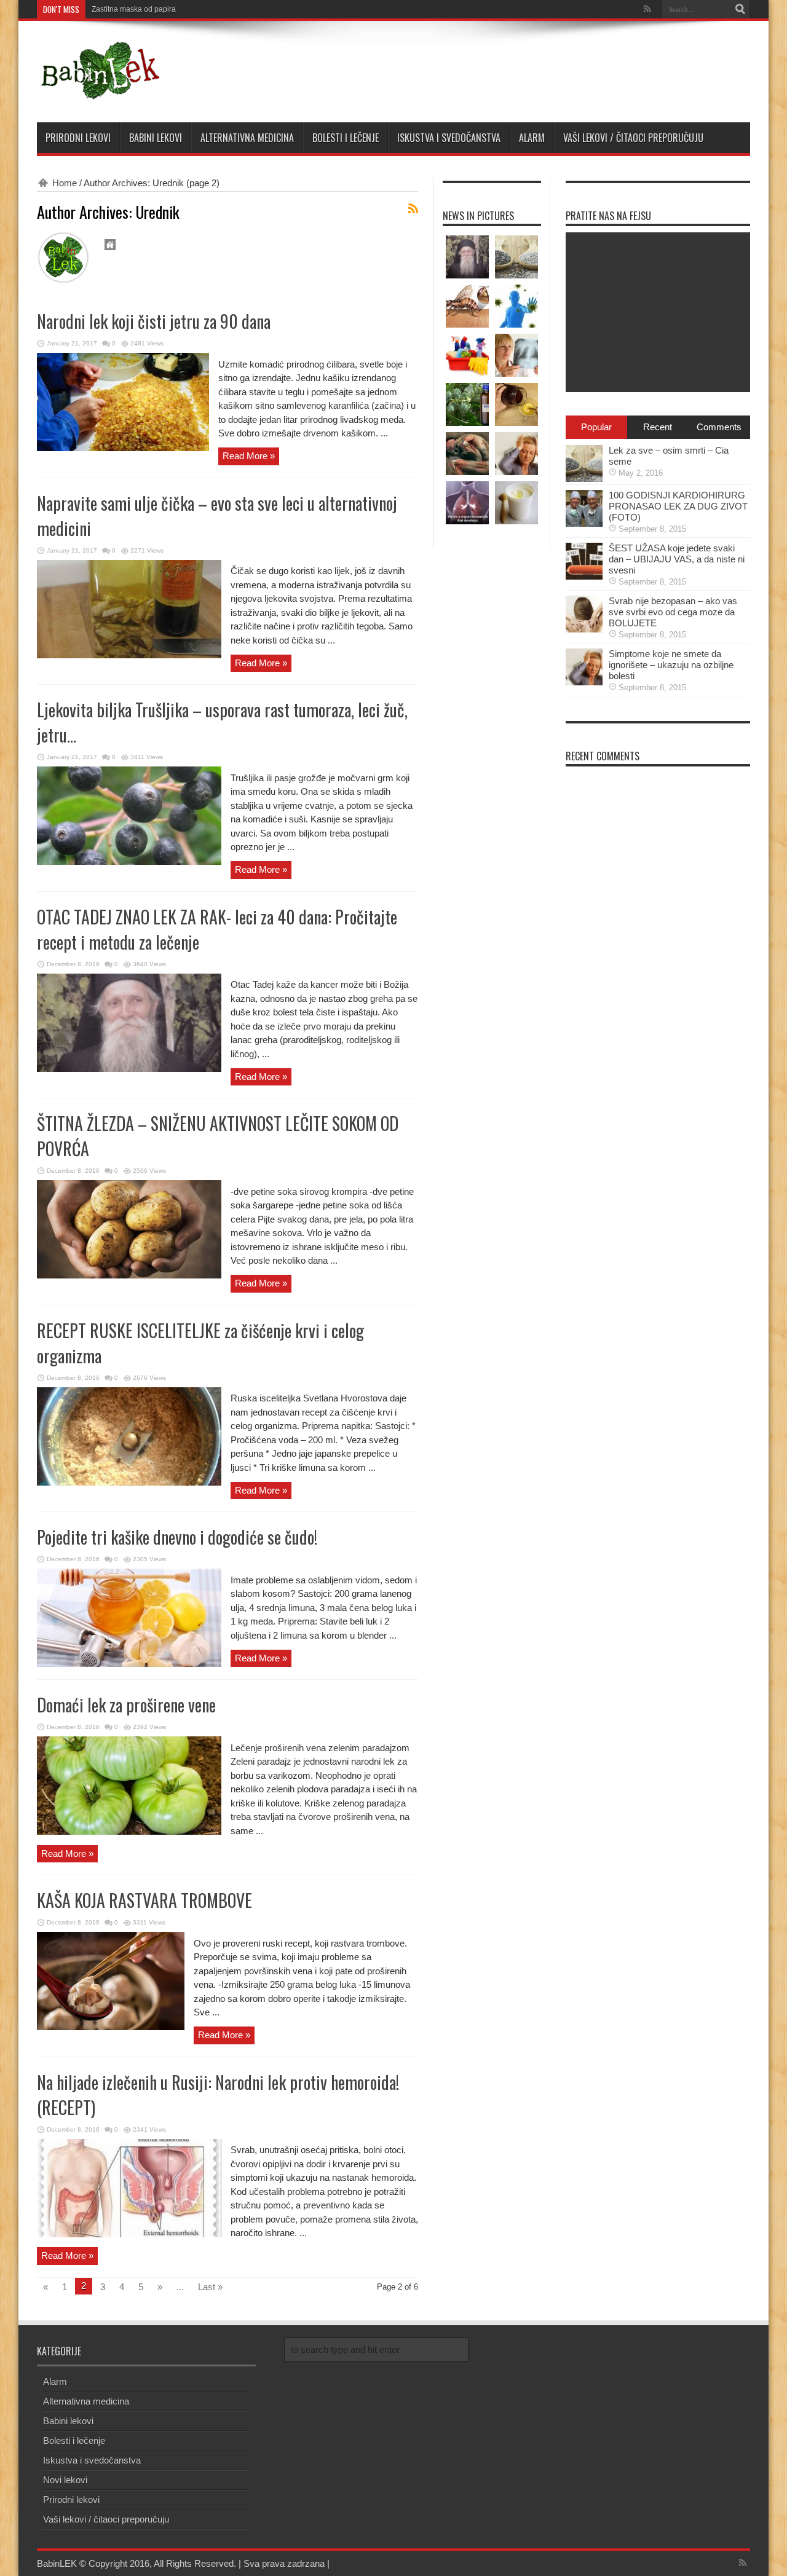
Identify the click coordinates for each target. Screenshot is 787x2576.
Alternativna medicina (247, 138)
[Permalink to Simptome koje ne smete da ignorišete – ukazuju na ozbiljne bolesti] (584, 682)
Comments (719, 427)
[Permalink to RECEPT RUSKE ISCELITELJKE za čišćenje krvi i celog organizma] (129, 1482)
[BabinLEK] (100, 92)
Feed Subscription (413, 208)
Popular (596, 427)
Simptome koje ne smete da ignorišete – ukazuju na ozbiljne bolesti (671, 665)
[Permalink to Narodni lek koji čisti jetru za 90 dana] (123, 448)
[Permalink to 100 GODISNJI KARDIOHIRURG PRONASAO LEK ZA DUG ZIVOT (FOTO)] (584, 523)
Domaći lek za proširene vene (126, 1705)
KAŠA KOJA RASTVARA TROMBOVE (144, 1900)
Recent (658, 427)
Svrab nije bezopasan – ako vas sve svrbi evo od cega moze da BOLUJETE (673, 612)
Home (65, 183)
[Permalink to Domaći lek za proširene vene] (129, 1831)
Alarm (532, 138)
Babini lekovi (156, 138)
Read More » (249, 456)
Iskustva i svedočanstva (449, 138)
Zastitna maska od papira (134, 9)
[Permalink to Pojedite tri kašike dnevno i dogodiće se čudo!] (129, 1664)
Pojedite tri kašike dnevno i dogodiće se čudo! (177, 1537)
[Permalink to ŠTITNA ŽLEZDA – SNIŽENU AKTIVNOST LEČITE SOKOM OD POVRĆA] (129, 1275)
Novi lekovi (65, 2480)
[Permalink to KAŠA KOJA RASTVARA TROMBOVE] (111, 2027)
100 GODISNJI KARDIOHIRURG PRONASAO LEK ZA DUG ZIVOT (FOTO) (678, 506)
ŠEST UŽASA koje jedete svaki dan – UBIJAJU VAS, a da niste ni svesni (677, 559)
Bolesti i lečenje (346, 138)
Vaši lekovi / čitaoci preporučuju (633, 138)
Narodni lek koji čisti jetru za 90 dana (154, 321)
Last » (210, 2287)
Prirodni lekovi (78, 138)
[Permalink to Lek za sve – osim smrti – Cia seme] (584, 479)
